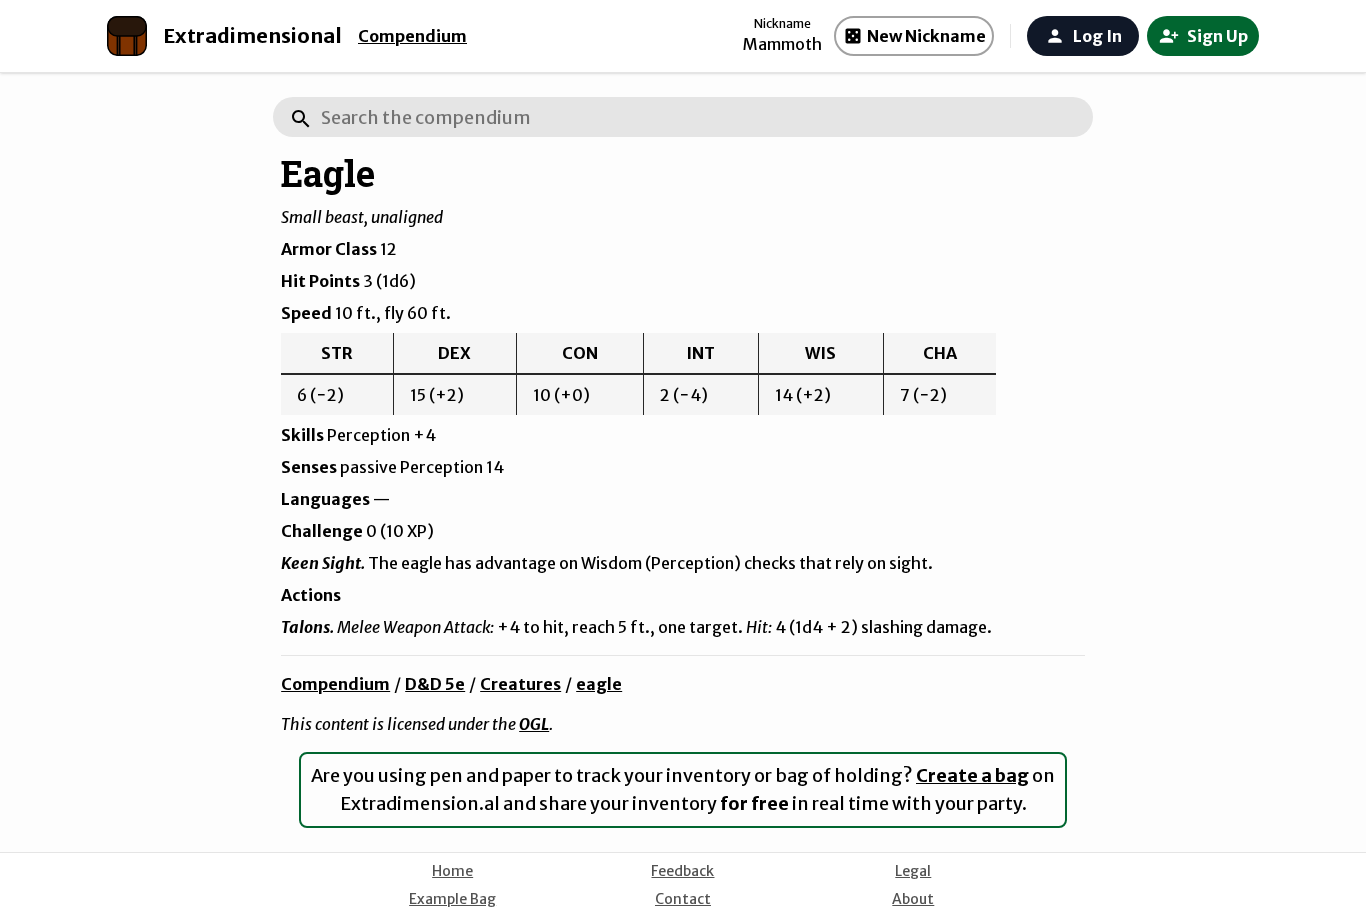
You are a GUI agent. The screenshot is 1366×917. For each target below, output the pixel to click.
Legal (913, 871)
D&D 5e (435, 684)
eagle (599, 684)
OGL (534, 724)
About (913, 899)
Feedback (682, 871)
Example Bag (452, 899)
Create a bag (972, 775)
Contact (683, 899)
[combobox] (683, 117)
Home (452, 871)
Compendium (412, 36)
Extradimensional (252, 35)
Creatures (520, 684)
